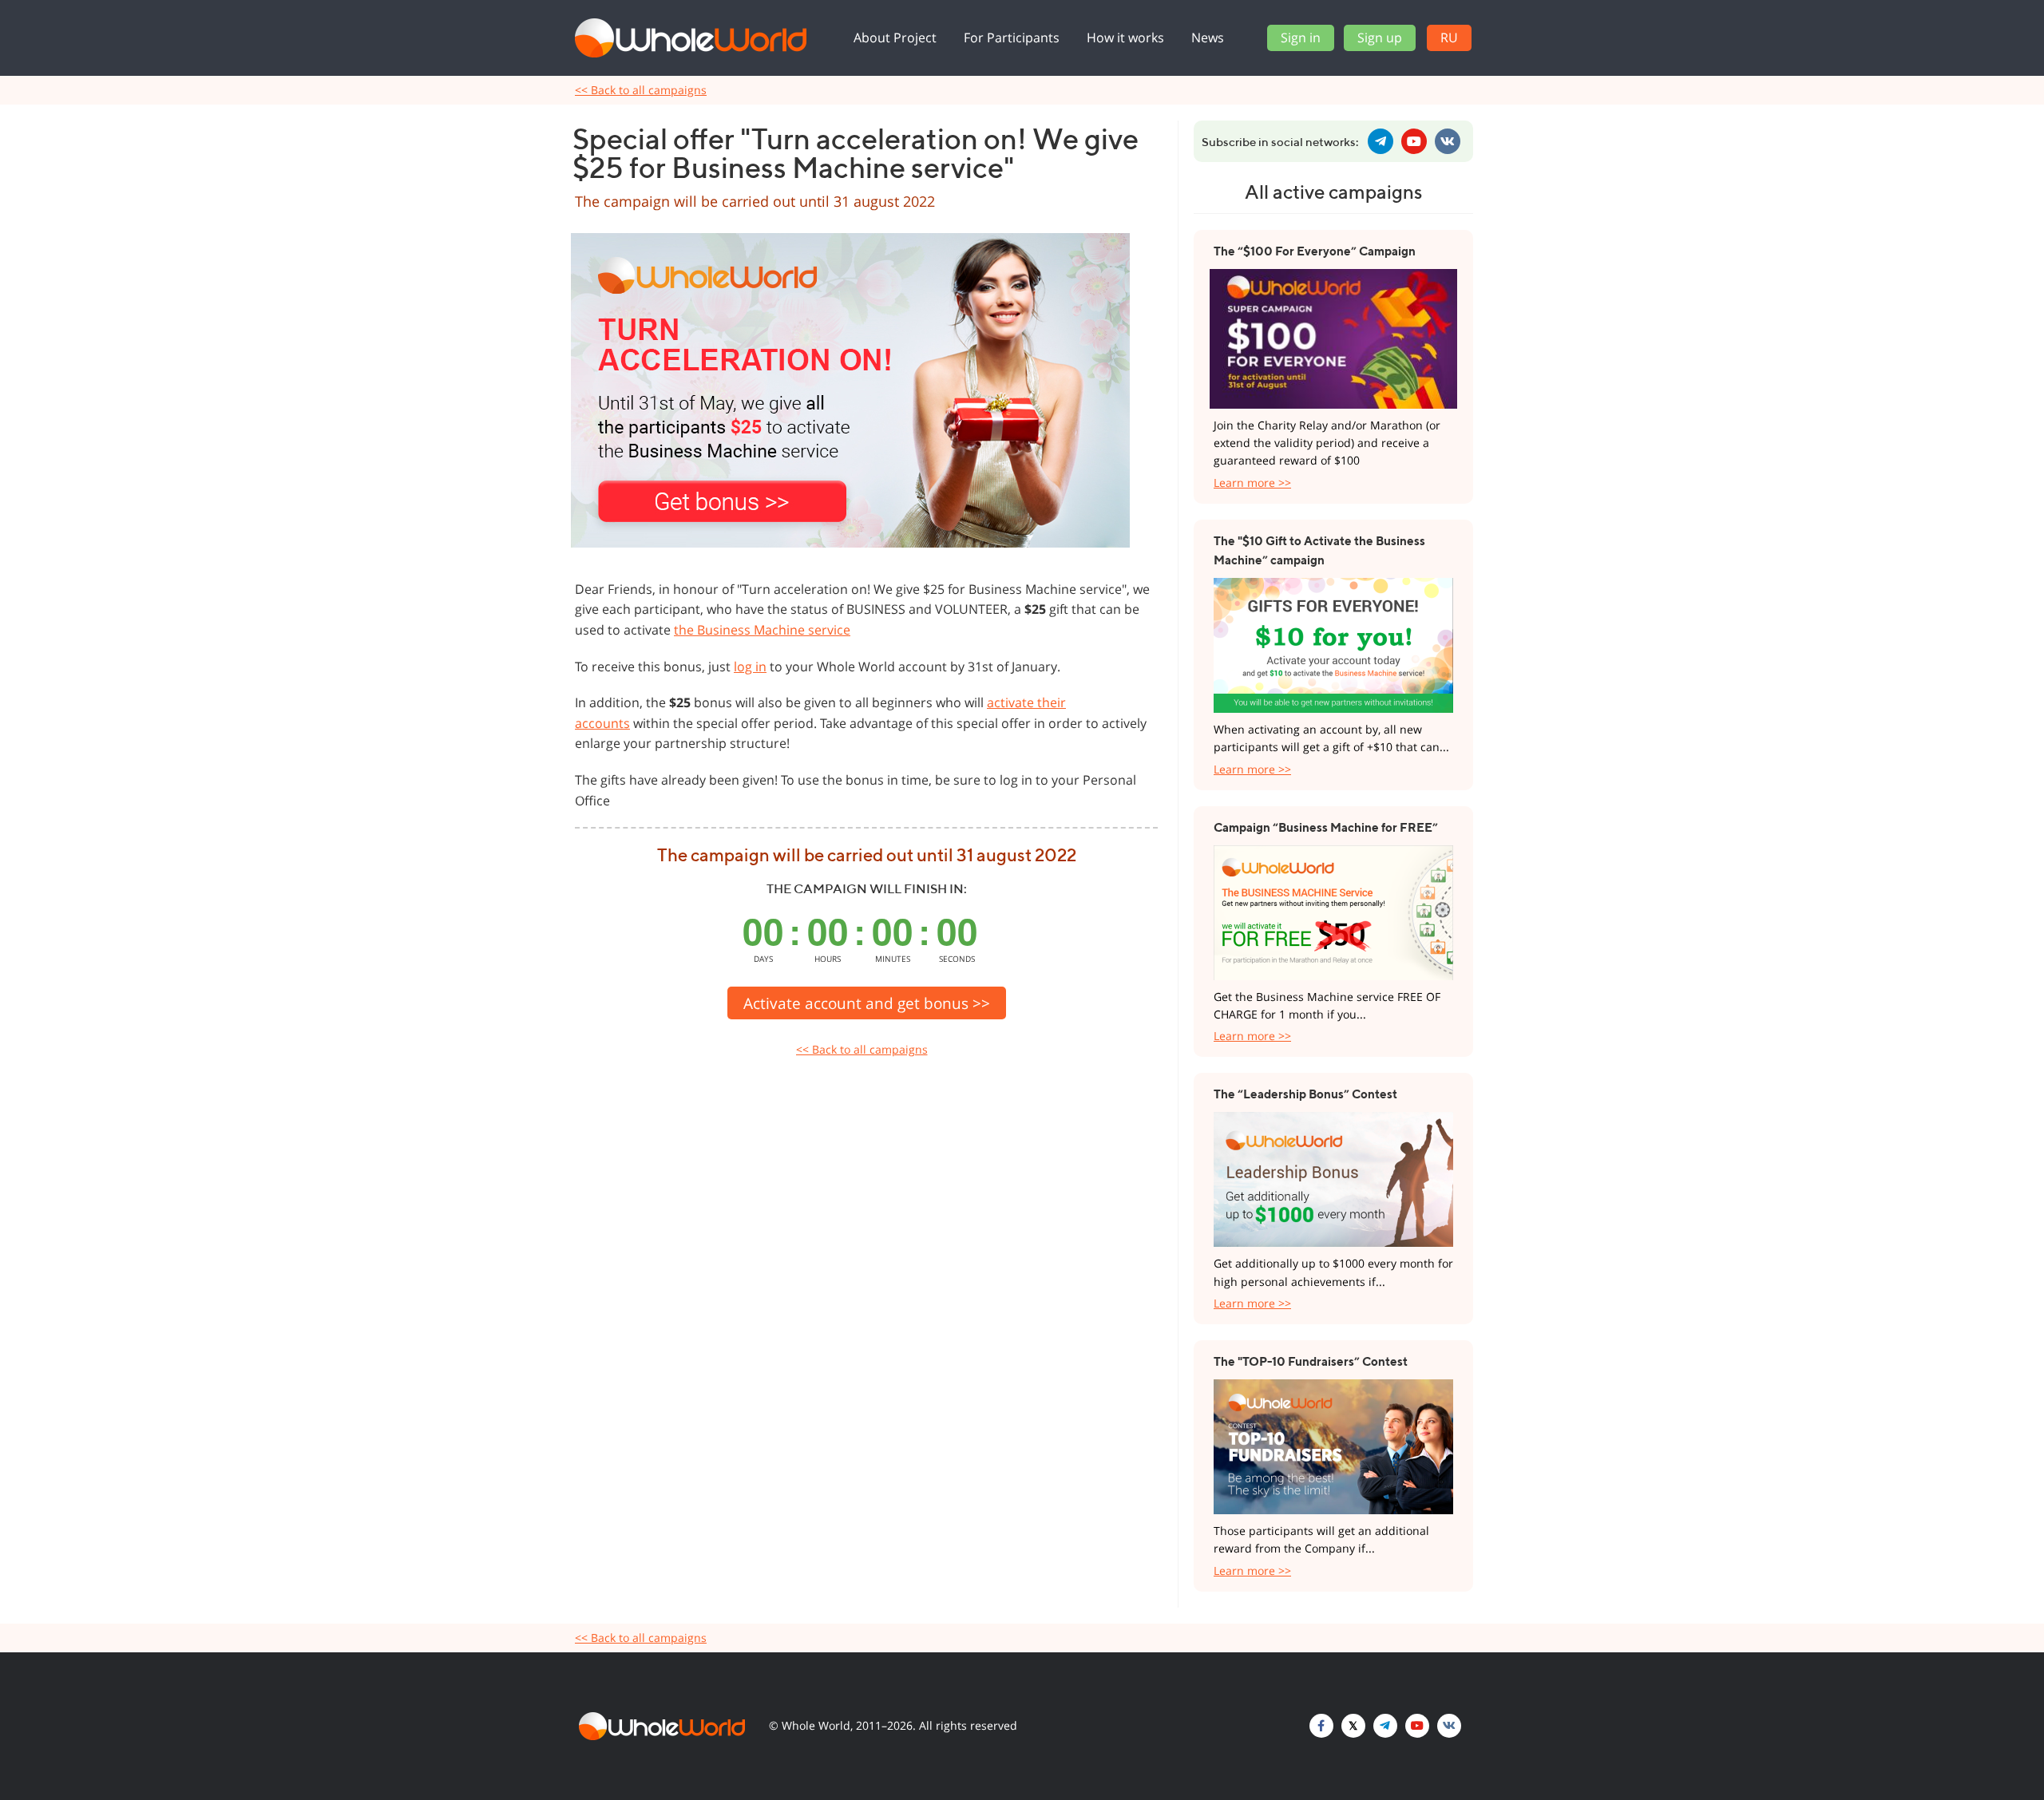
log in (750, 667)
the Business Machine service (762, 630)
